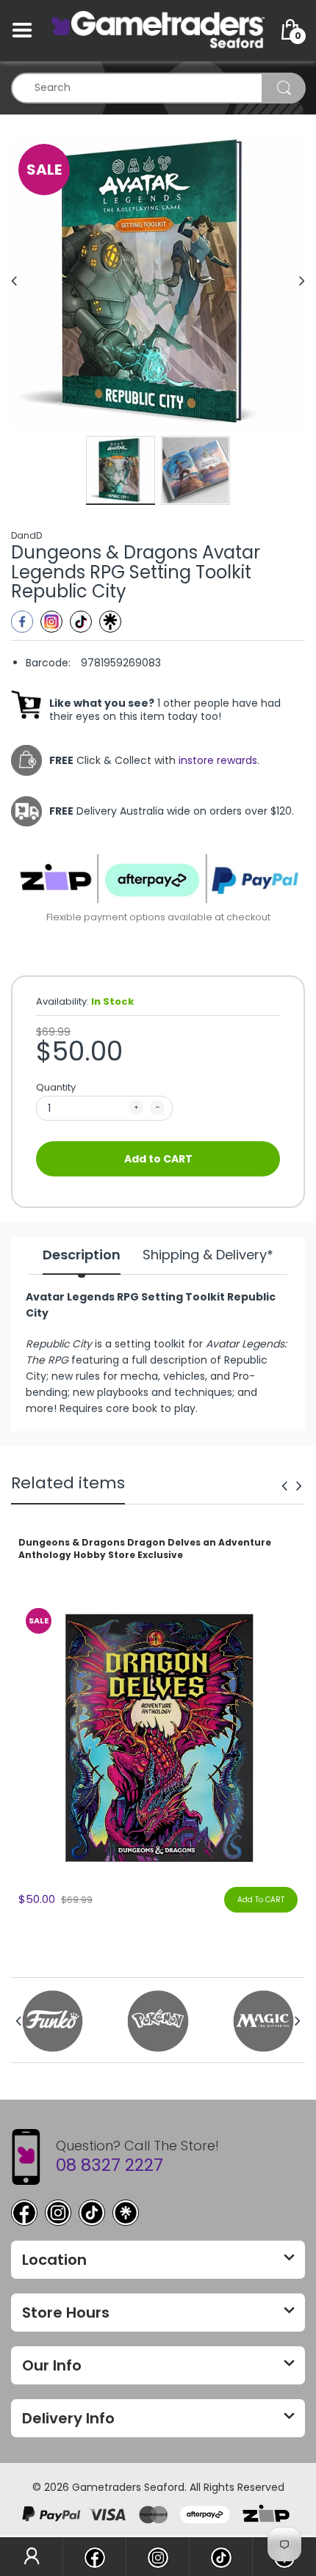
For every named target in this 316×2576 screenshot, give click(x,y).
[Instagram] (51, 622)
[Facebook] (22, 622)
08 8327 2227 (109, 2165)
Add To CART (261, 1900)
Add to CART (158, 1159)
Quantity (56, 1087)
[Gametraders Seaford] (158, 29)
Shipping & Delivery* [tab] (208, 1255)
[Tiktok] (81, 622)
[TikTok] (92, 2213)
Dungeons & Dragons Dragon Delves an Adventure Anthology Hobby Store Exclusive (145, 1549)
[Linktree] (110, 622)
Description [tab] (82, 1255)
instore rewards (218, 760)
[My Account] (31, 2557)
